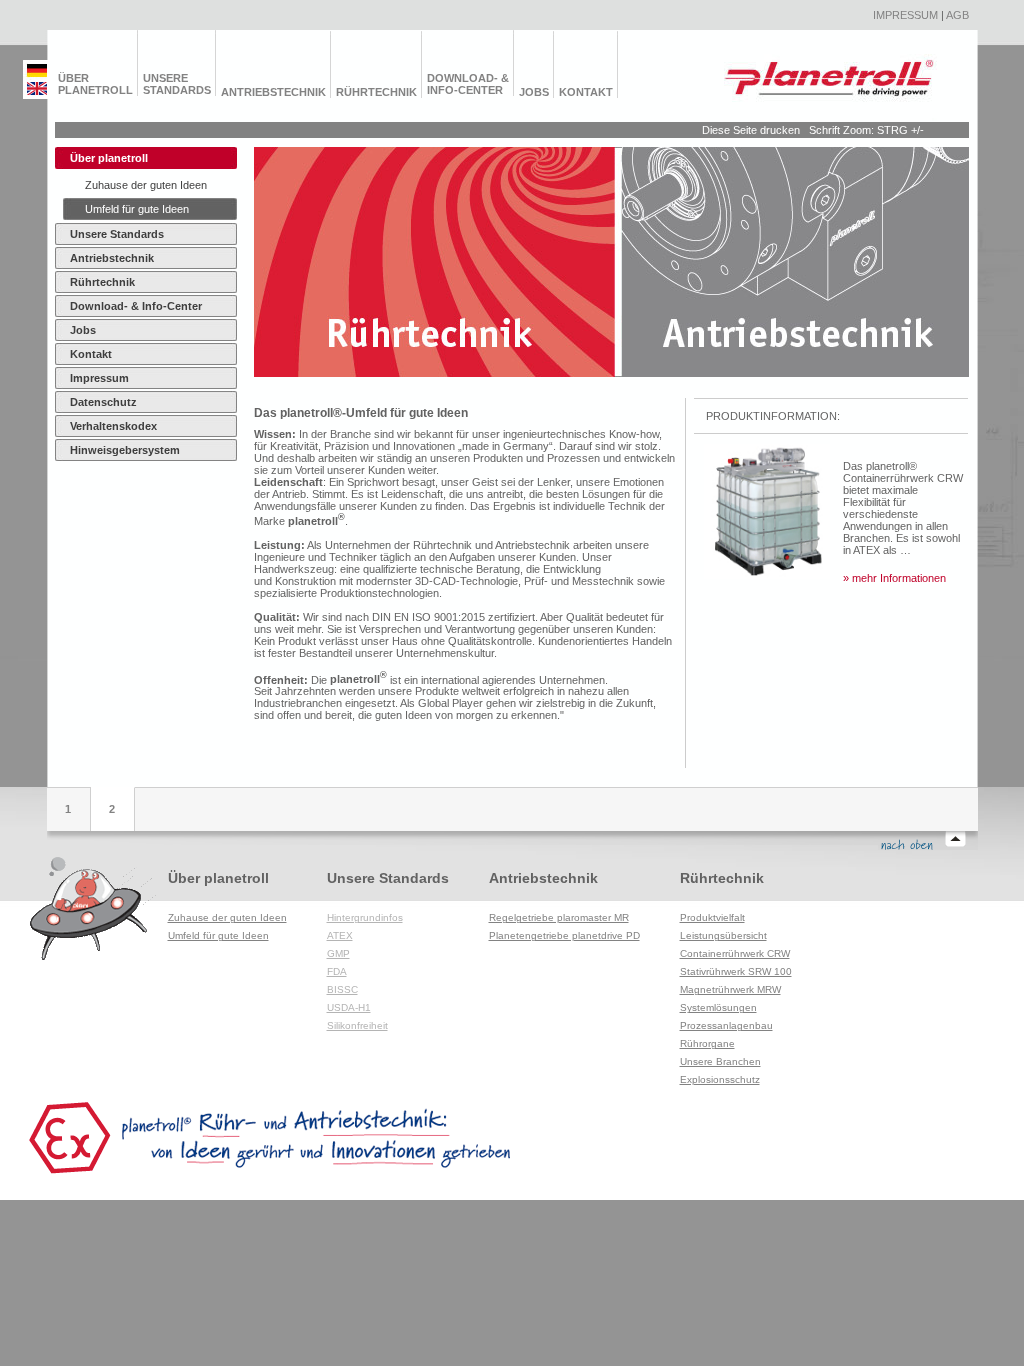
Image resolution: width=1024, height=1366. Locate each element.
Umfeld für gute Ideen (137, 209)
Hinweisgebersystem (125, 450)
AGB (957, 15)
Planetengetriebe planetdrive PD (564, 935)
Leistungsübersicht (723, 935)
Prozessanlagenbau (726, 1025)
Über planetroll (95, 84)
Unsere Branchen (720, 1061)
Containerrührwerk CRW (735, 953)
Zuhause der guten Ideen (146, 185)
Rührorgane (707, 1043)
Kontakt (586, 92)
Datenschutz (103, 402)
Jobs (534, 92)
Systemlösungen (718, 1007)
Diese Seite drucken (751, 130)
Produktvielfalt (712, 917)
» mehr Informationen (894, 578)
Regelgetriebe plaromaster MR (559, 917)
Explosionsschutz (720, 1079)
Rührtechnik (376, 92)
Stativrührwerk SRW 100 (736, 971)
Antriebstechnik (273, 92)
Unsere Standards (177, 84)
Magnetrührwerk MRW (730, 989)
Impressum (905, 15)
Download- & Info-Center (468, 84)
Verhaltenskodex (113, 426)
